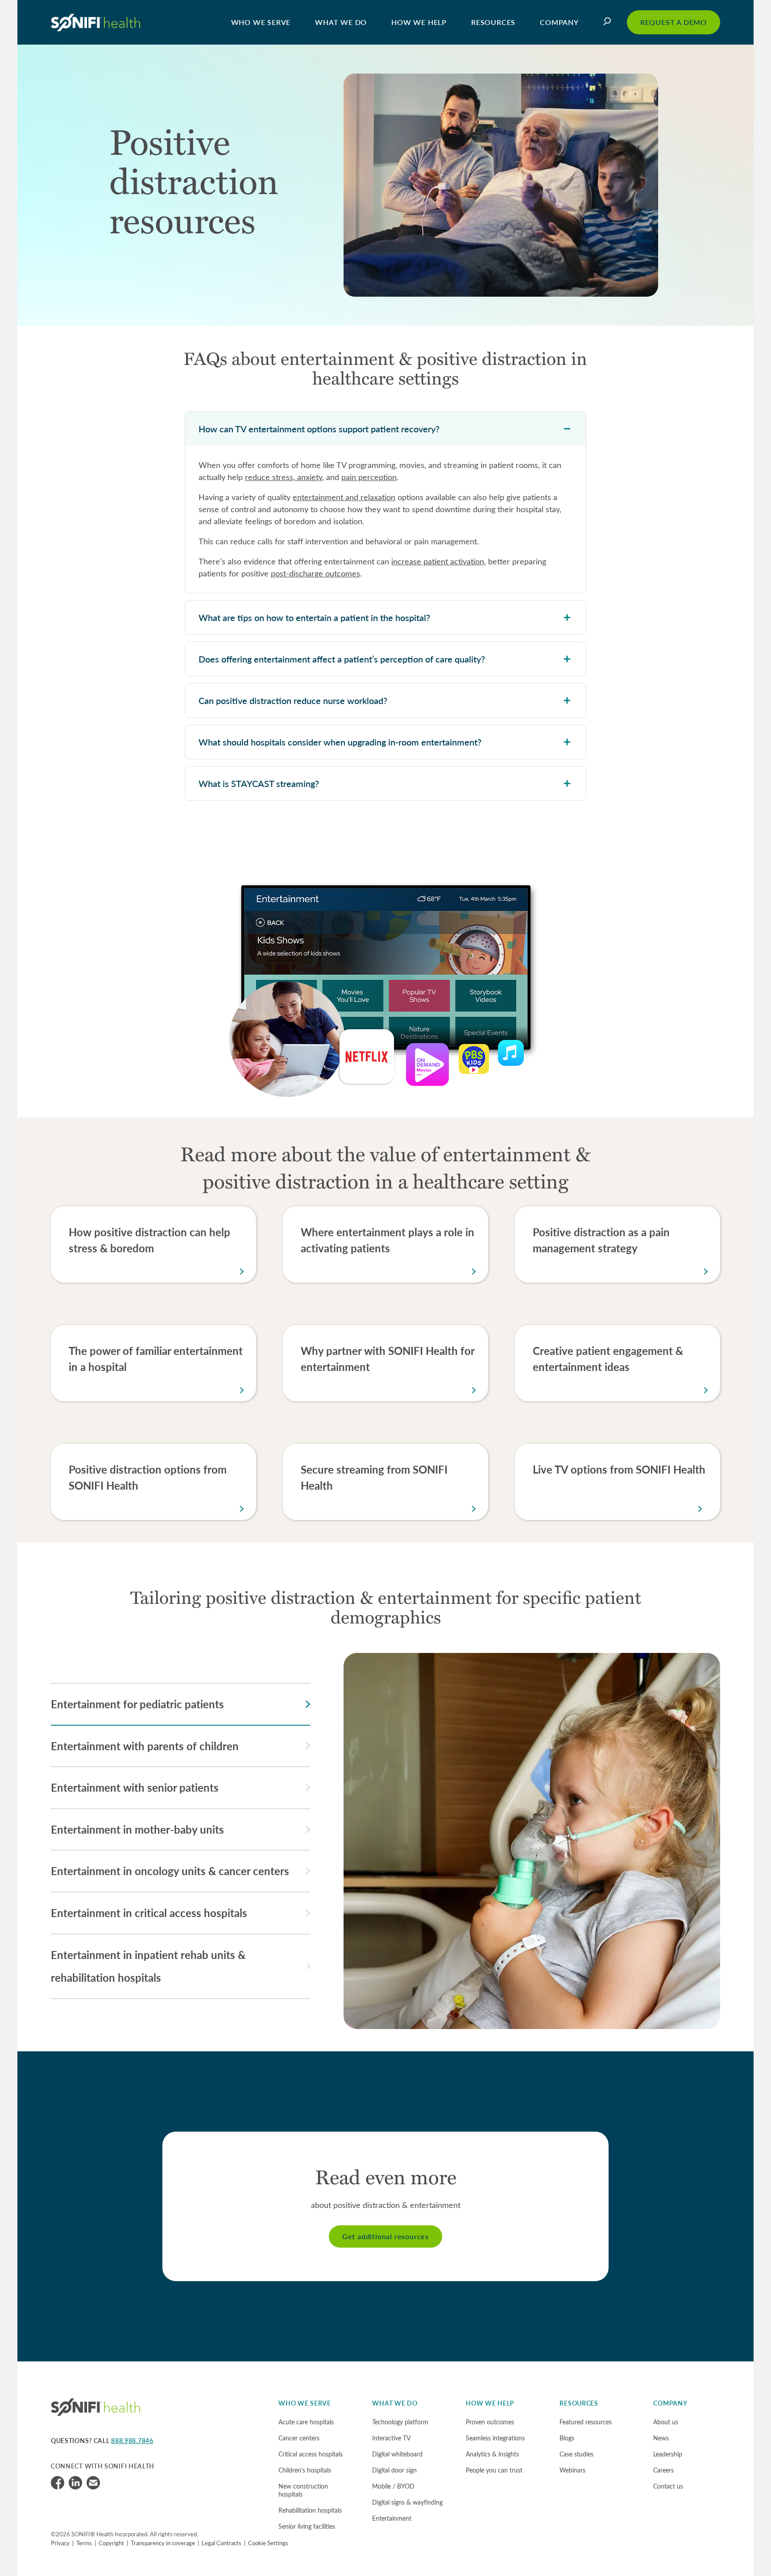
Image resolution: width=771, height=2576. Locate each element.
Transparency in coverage (163, 2543)
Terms (84, 2543)
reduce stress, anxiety (284, 477)
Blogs (567, 2438)
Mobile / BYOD (393, 2486)
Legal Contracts (222, 2543)
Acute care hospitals (306, 2422)
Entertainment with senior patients (135, 1787)
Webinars (572, 2470)
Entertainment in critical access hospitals (149, 1913)
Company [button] (559, 22)
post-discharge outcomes (315, 573)
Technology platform (400, 2422)
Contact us (668, 2486)
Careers (663, 2470)
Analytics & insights (492, 2454)
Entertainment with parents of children (145, 1746)
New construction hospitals (303, 2490)
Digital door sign (394, 2470)
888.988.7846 (132, 2441)
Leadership (668, 2454)
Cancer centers (299, 2438)
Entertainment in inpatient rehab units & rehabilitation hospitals (148, 1966)
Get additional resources (385, 2236)
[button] (609, 22)
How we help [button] (419, 22)
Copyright (111, 2543)
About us (666, 2422)
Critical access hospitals (311, 2454)
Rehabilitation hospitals (310, 2510)
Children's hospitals (305, 2470)
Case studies (576, 2454)
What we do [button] (341, 22)
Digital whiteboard (397, 2454)
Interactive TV (391, 2438)
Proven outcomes (490, 2422)
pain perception (369, 477)
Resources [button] (493, 22)
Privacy (60, 2543)
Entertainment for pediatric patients (137, 1704)
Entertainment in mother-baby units (137, 1829)
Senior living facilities (307, 2526)
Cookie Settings (268, 2543)
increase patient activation (438, 561)
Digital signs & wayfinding (407, 2502)
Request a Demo (674, 22)
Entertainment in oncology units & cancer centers (170, 1871)
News (661, 2438)
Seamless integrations (495, 2438)
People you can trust (494, 2470)
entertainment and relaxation (344, 497)
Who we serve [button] (261, 22)
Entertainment (392, 2518)
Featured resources (586, 2422)
